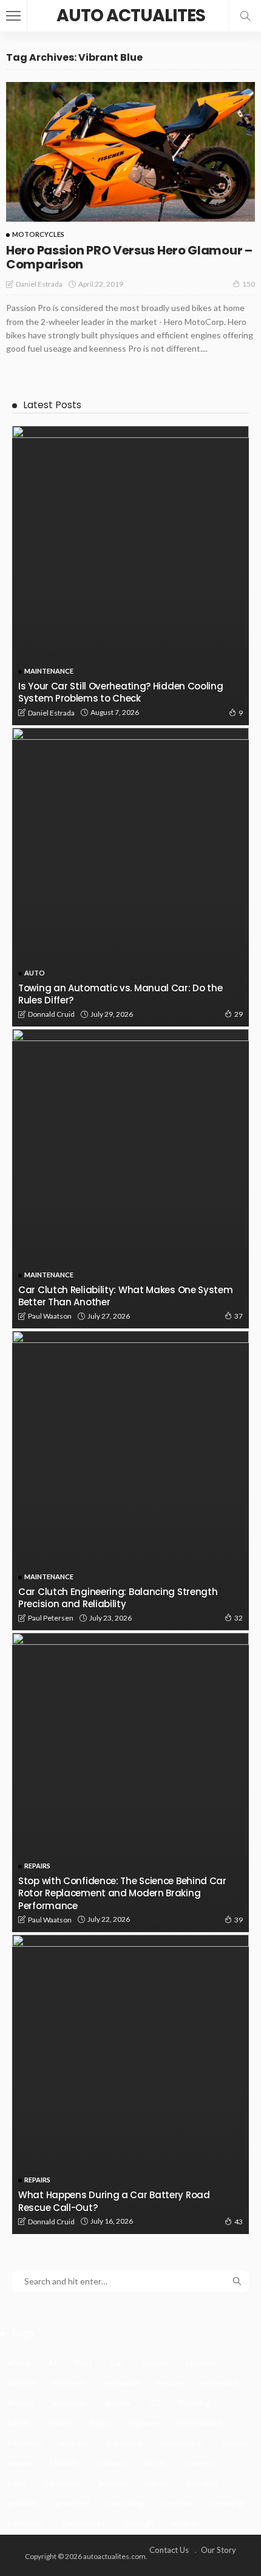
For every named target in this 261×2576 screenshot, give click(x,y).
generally (69, 2403)
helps (100, 2423)
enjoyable (121, 2383)
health (60, 2423)
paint (17, 2483)
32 (239, 1618)
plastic (157, 2483)
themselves (83, 2523)
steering (227, 2503)
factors (21, 2403)
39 (239, 1920)
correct (21, 2383)
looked (235, 2443)
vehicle (185, 2523)
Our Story (219, 2550)
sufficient (25, 2523)
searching (125, 2503)
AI (53, 2362)
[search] (245, 16)
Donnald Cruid (51, 1014)
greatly (118, 2403)
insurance (125, 2443)
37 (239, 1316)
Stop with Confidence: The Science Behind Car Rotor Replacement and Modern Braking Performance (122, 1893)
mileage (112, 2463)
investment (183, 2443)
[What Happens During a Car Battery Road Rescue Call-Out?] (130, 2084)
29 (239, 1014)
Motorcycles (38, 234)
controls (202, 2362)
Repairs (37, 1866)
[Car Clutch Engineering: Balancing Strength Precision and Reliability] (130, 1481)
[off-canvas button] (13, 16)
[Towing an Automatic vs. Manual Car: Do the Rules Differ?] (130, 877)
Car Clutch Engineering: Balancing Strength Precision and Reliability (118, 1598)
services (177, 2503)
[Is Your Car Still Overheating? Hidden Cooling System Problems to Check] (130, 576)
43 (239, 2222)
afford (19, 2362)
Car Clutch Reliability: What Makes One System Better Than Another (126, 1296)
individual (25, 2443)
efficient (69, 2383)
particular (62, 2483)
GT (155, 2403)
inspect (74, 2443)
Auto (35, 973)
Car (117, 2362)
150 (249, 284)
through (139, 2523)
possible (203, 2483)
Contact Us (169, 2550)
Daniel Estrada (39, 284)
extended (219, 2383)
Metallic (65, 2463)
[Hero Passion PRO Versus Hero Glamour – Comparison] (130, 152)
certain (155, 2362)
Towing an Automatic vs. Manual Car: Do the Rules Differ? (120, 994)
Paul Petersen (51, 1618)
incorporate (199, 2423)
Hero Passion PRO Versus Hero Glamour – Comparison (129, 257)
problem (23, 2503)
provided (73, 2503)
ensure (170, 2383)
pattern (112, 2483)
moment (198, 2463)
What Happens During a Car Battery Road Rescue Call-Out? (114, 2201)
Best (84, 2362)
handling (195, 2403)
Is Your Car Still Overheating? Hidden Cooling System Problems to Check (121, 692)
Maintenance (49, 671)
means (20, 2463)
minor (154, 2463)
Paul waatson (50, 1316)
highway (144, 2423)
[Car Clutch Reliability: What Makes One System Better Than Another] (130, 1179)
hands (19, 2423)
